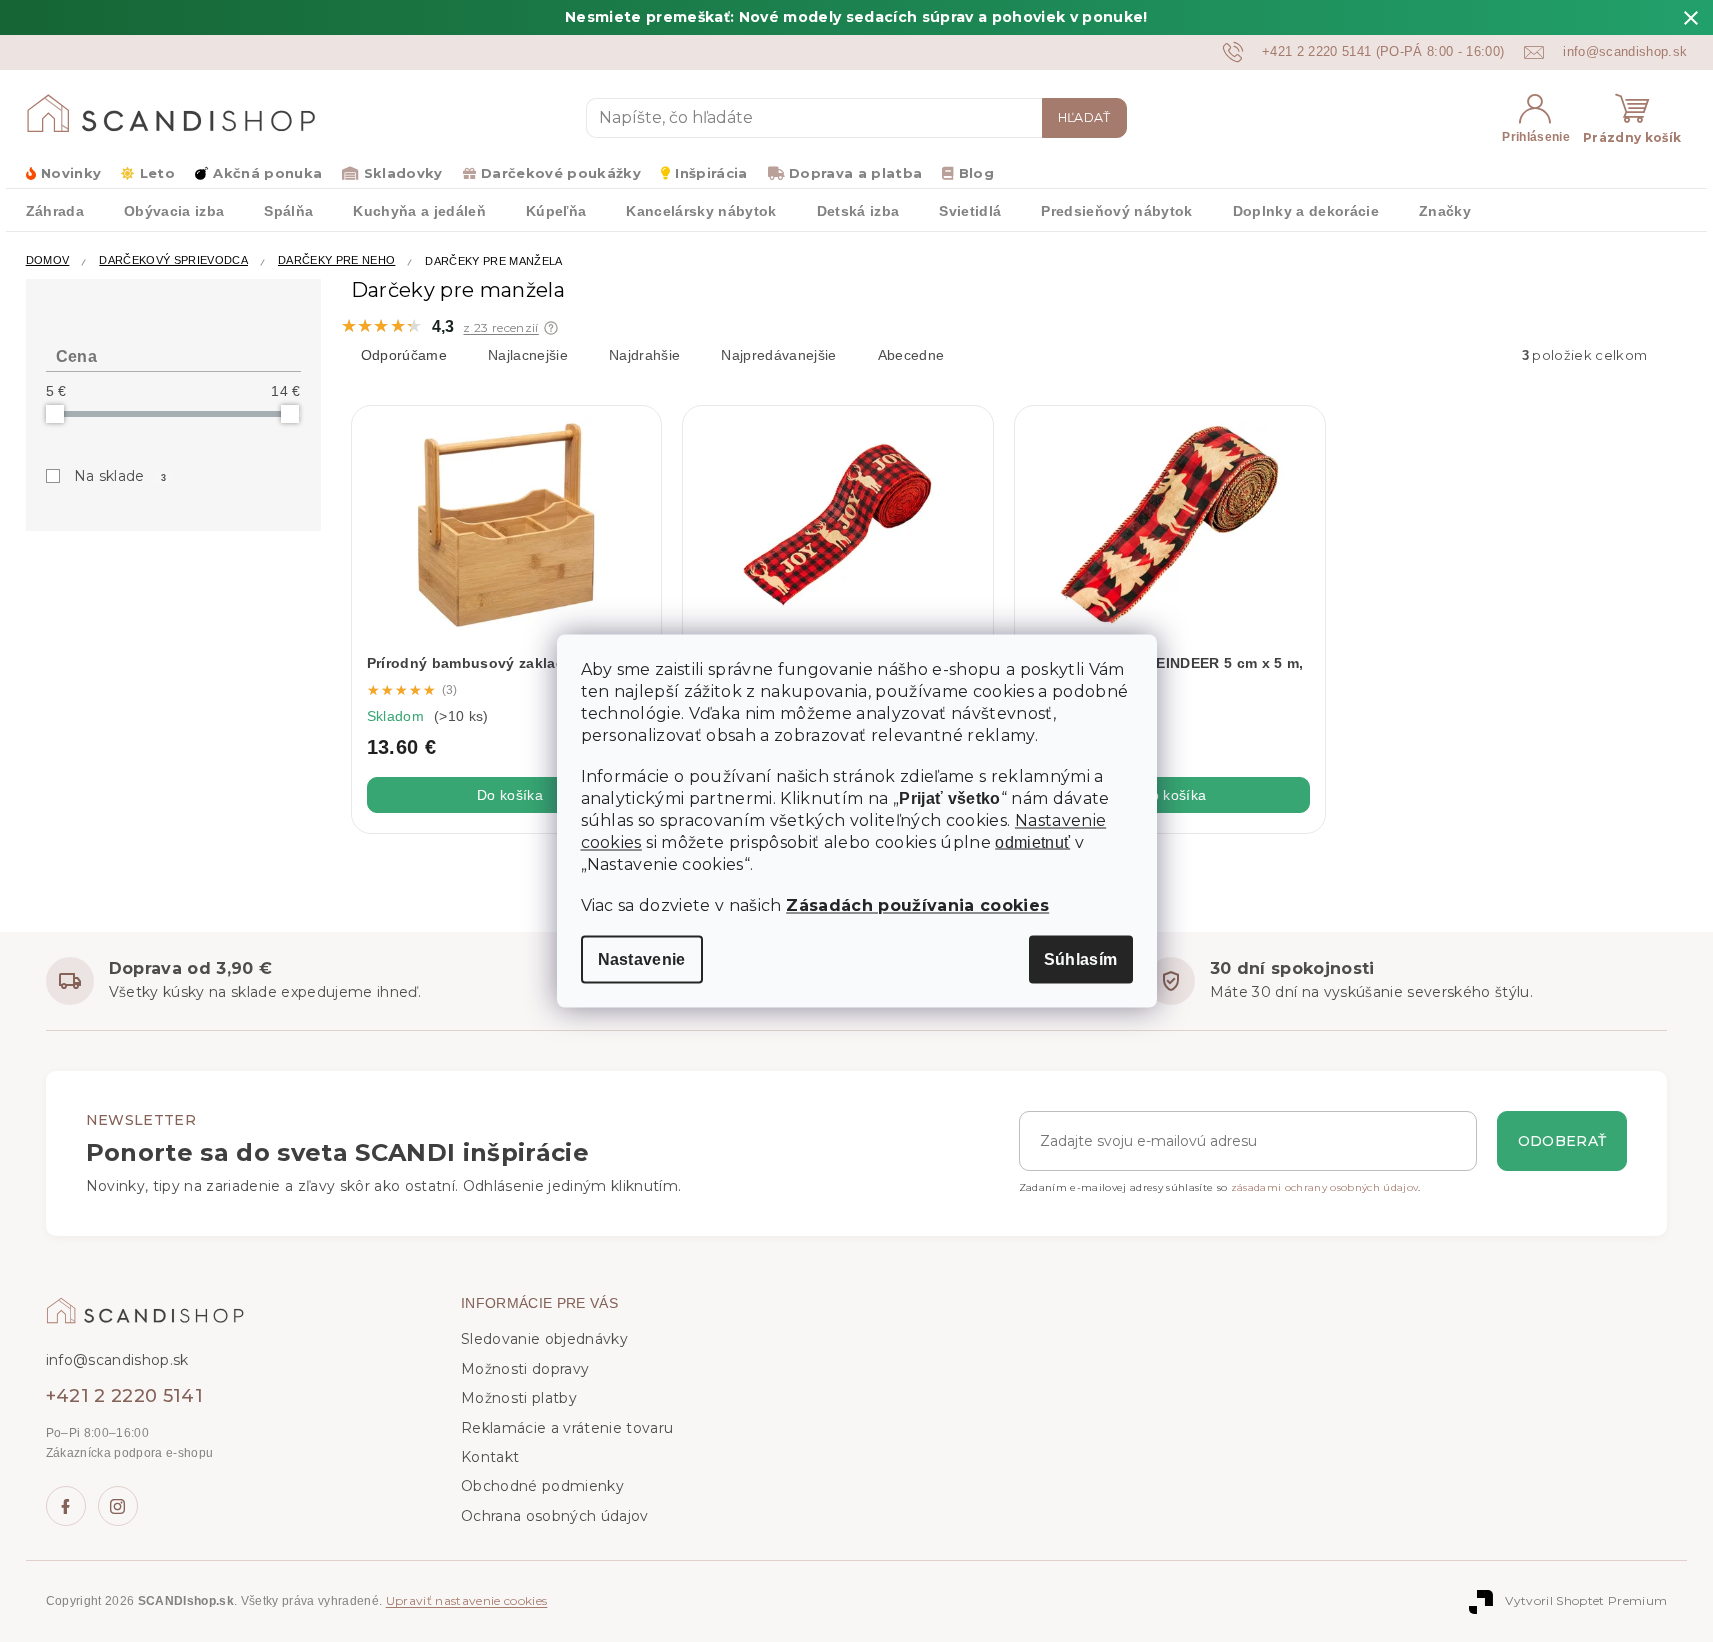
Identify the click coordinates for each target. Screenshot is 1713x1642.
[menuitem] (55, 210)
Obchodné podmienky (542, 1486)
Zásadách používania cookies (917, 905)
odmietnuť (1032, 843)
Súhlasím (1081, 959)
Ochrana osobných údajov (555, 1516)
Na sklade (120, 476)
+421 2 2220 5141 (124, 1396)
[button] (551, 328)
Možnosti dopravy (525, 1369)
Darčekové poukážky (561, 173)
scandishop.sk (118, 1506)
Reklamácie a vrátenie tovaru (567, 1428)
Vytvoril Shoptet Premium (1586, 1600)
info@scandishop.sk (117, 1360)
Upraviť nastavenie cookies (467, 1600)
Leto (157, 173)
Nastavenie (642, 959)
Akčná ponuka (267, 173)
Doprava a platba (855, 173)
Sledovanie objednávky (544, 1339)
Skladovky (403, 173)
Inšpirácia (711, 173)
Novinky (71, 173)
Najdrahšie (644, 355)
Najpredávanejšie (778, 355)
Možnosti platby (519, 1398)
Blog (976, 173)
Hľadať (1084, 117)
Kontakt (490, 1457)
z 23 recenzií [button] (500, 328)
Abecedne (911, 355)
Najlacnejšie (528, 355)
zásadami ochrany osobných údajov (1325, 1187)
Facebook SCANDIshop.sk (66, 1506)
